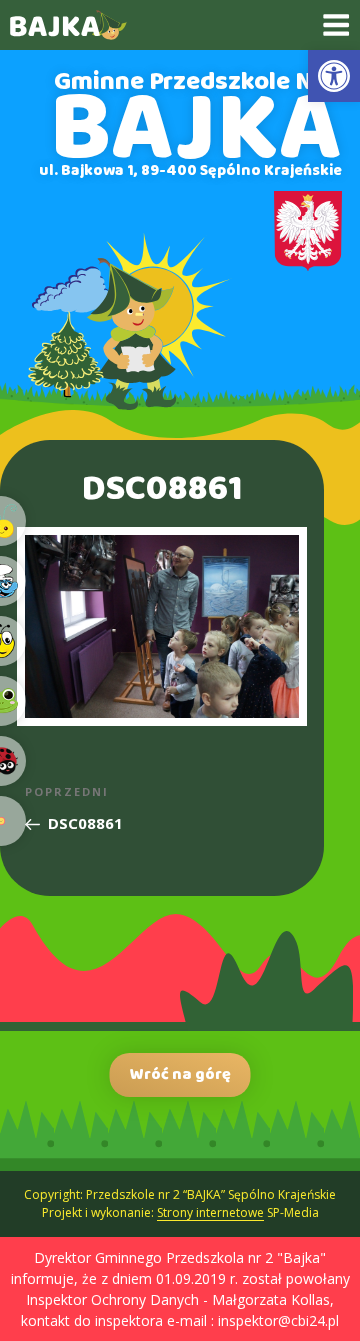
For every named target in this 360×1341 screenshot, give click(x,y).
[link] (334, 76)
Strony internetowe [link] (210, 1212)
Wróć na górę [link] (180, 1074)
